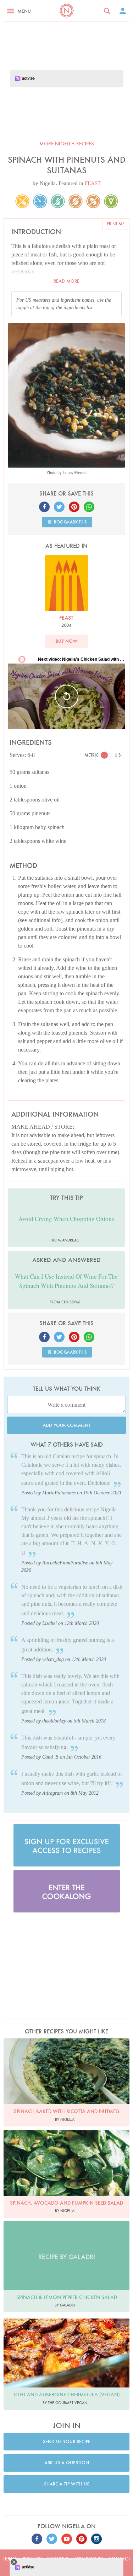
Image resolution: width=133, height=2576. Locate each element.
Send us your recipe (67, 2441)
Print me (116, 224)
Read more (66, 281)
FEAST (93, 183)
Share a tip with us (67, 2484)
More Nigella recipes (67, 144)
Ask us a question (67, 2463)
